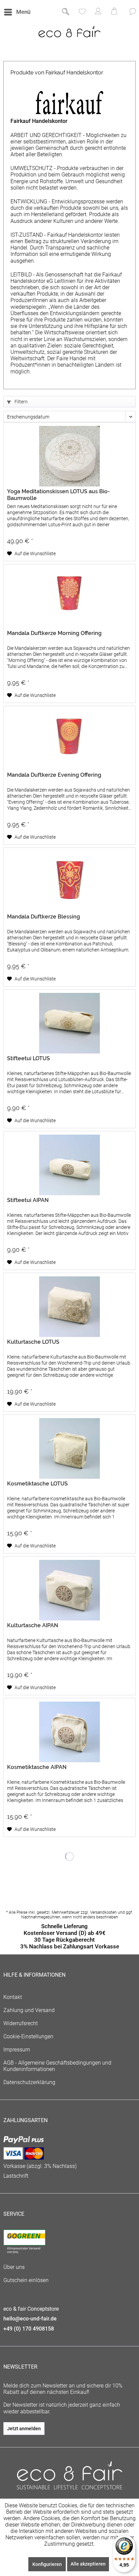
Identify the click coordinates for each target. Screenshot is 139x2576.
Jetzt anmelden (24, 2429)
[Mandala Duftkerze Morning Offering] (69, 598)
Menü (23, 12)
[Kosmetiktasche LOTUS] (69, 1448)
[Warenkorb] (115, 12)
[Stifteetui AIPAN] (69, 1165)
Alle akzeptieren (88, 2564)
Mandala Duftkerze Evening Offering (54, 775)
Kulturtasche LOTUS (33, 1342)
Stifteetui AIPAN (28, 1200)
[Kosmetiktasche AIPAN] (69, 1732)
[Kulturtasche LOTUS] (69, 1307)
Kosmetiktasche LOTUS (37, 1484)
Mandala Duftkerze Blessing (44, 917)
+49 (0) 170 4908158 (29, 2329)
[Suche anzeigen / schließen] (65, 12)
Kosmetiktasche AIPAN (37, 1767)
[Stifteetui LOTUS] (69, 1023)
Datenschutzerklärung (29, 2082)
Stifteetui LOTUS (29, 1058)
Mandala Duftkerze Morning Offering (54, 633)
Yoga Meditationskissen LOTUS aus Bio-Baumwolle (59, 495)
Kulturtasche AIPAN (33, 1625)
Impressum (17, 2050)
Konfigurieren (47, 2564)
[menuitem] (17, 12)
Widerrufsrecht (21, 2023)
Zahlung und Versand (29, 2010)
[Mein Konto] (98, 12)
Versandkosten (103, 1912)
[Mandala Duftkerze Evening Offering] (69, 740)
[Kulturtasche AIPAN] (69, 1590)
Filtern (21, 402)
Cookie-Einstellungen (28, 2036)
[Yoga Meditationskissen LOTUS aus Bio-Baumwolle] (69, 456)
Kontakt (13, 1997)
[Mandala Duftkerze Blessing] (69, 881)
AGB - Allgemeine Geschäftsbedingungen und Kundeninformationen (57, 2066)
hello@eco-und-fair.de (30, 2319)
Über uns (14, 2267)
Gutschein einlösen (26, 2280)
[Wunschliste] (82, 12)
